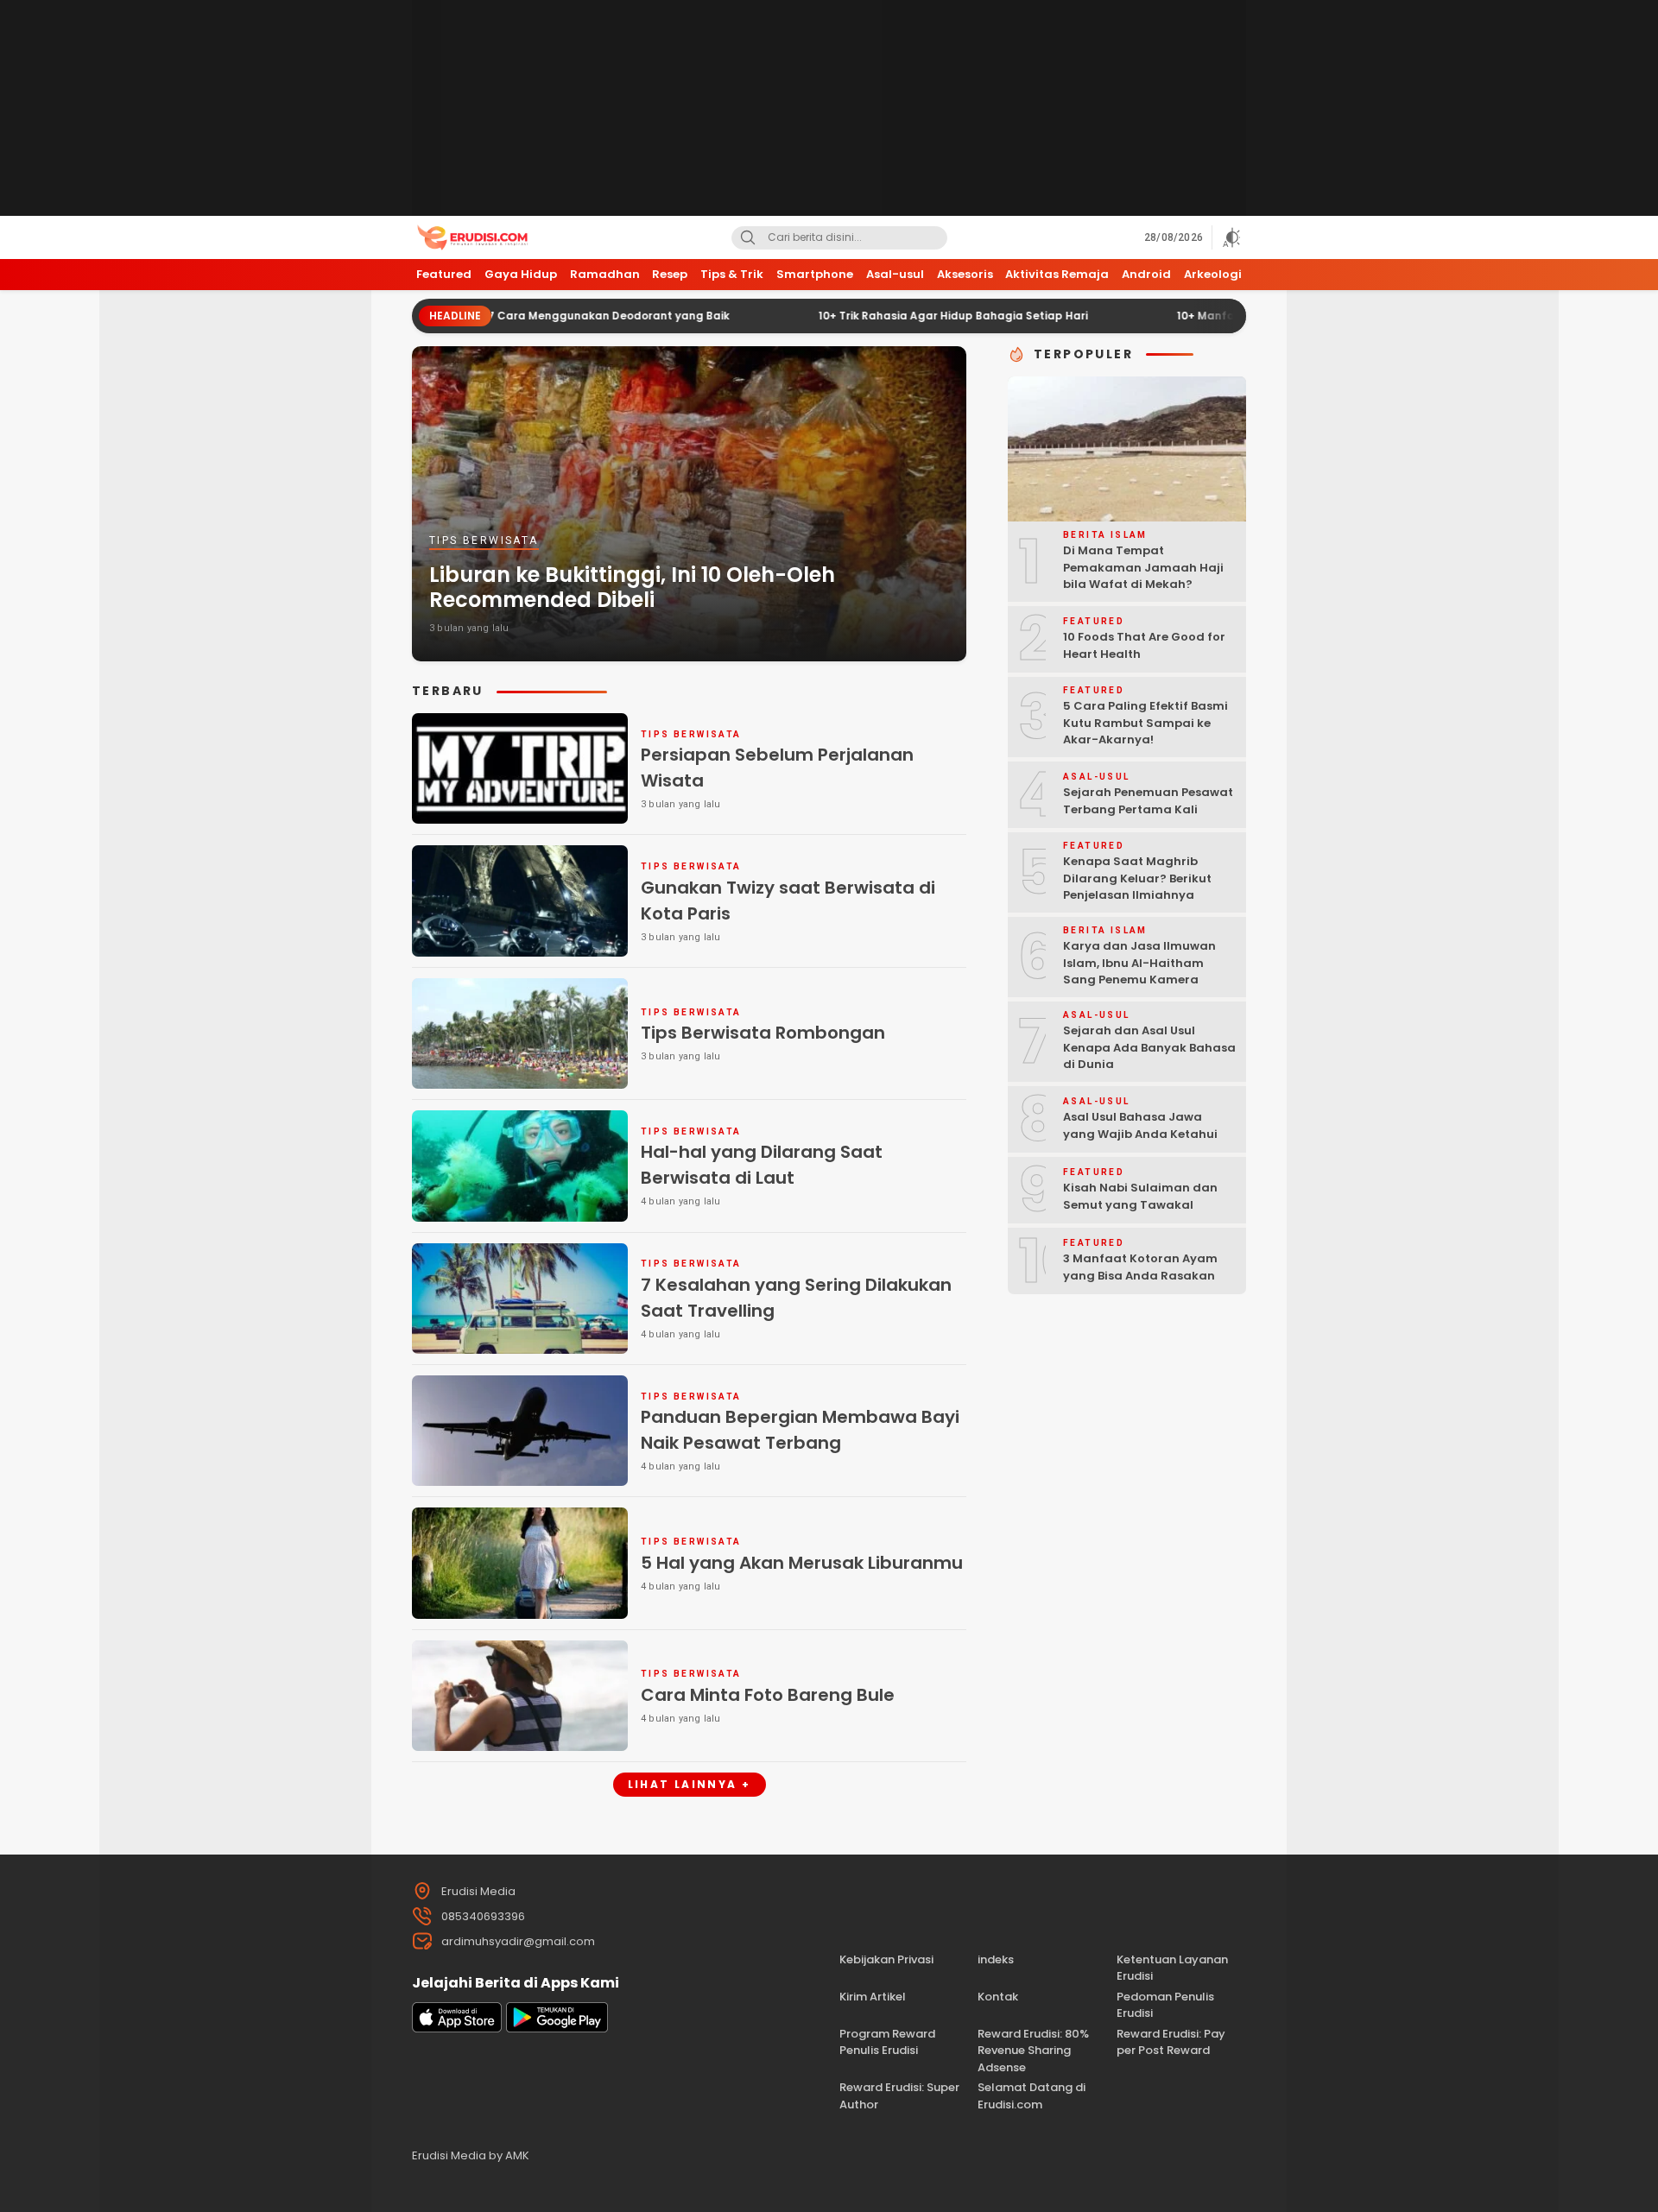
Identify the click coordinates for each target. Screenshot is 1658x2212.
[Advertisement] (829, 108)
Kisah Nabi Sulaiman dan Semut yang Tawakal (1140, 1196)
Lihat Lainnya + (690, 1784)
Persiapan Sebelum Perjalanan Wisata (777, 768)
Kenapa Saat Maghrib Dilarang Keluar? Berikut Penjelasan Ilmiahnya (1137, 878)
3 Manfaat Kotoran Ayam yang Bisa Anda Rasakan (1140, 1267)
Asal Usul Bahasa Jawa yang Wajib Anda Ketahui (1140, 1125)
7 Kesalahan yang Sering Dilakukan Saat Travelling (796, 1298)
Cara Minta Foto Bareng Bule (768, 1695)
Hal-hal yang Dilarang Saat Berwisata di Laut (762, 1165)
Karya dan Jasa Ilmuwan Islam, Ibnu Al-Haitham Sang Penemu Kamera (1139, 963)
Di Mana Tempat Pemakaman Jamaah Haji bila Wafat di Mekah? (1143, 567)
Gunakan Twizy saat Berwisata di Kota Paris (788, 901)
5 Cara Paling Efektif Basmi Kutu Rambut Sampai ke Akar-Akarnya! (1145, 723)
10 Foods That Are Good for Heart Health (1144, 645)
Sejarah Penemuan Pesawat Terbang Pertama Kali (1148, 801)
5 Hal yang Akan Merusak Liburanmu (802, 1563)
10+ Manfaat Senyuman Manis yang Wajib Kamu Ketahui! (1245, 316)
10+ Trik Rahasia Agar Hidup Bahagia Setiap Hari (864, 316)
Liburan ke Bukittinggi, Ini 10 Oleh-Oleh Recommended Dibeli (632, 587)
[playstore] (557, 2029)
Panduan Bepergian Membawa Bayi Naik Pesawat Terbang (800, 1430)
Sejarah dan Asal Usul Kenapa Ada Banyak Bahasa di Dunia (1149, 1047)
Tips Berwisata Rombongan (763, 1033)
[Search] (748, 238)
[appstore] (457, 2029)
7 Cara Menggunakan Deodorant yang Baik (519, 316)
